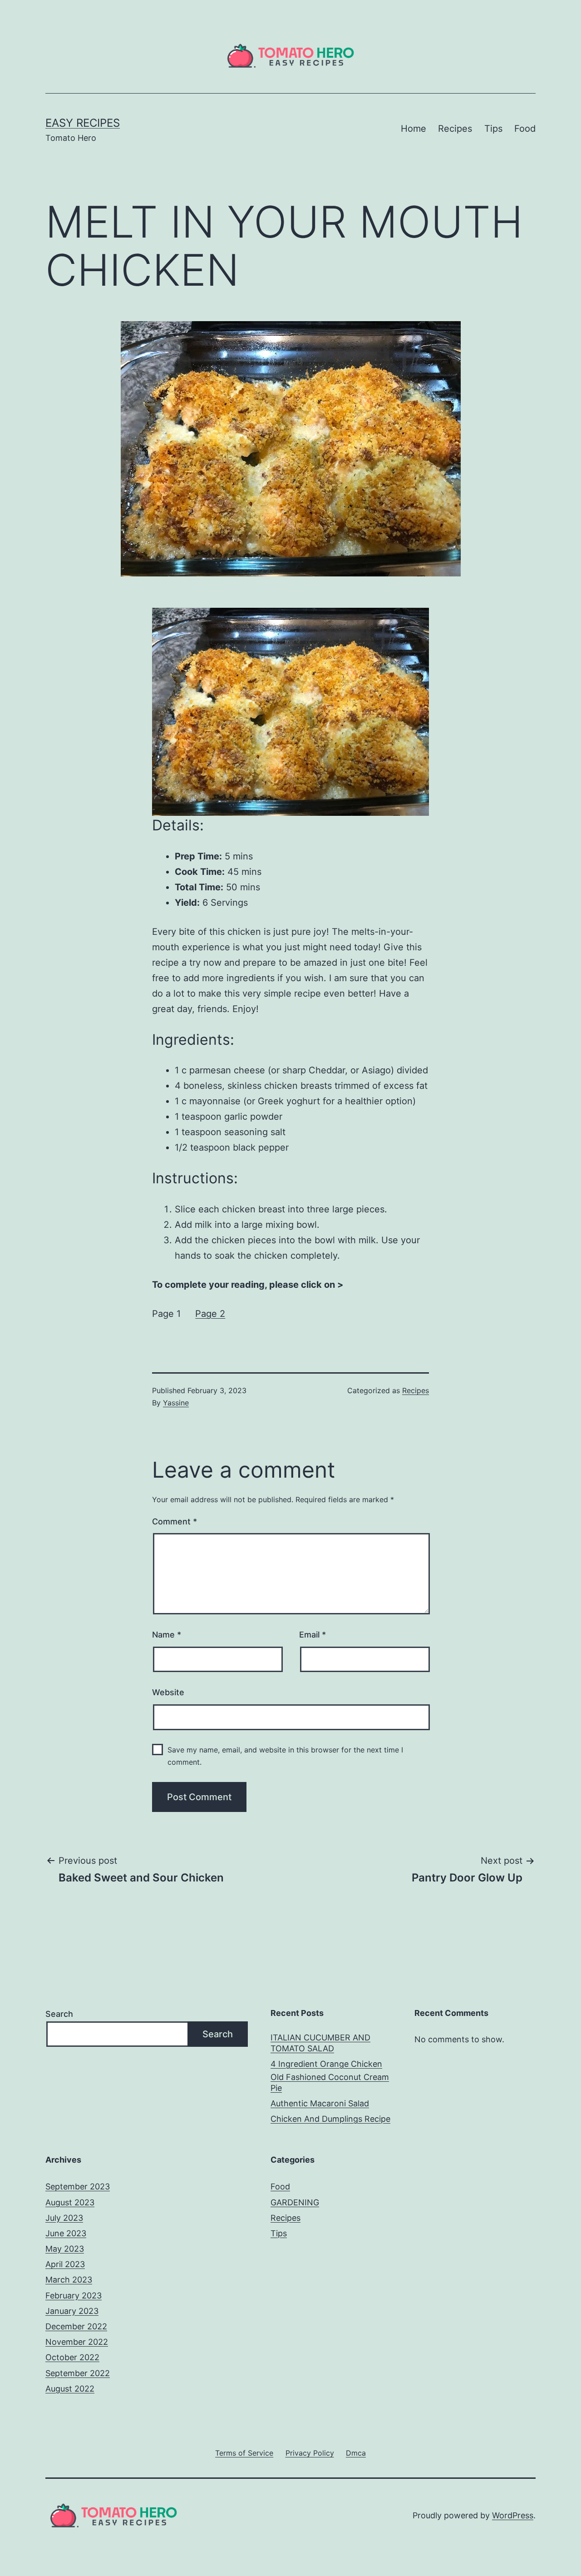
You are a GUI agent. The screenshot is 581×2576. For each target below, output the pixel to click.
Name (167, 1635)
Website (168, 1692)
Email (313, 1635)
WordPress (513, 2515)
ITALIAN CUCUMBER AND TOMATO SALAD (320, 2043)
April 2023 (65, 2264)
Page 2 (210, 1314)
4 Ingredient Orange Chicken (326, 2064)
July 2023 (64, 2218)
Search (59, 2014)
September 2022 (78, 2373)
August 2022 (70, 2389)
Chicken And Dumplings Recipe (330, 2119)
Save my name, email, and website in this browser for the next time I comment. (285, 1756)
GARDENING (295, 2202)
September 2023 (78, 2186)
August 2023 (70, 2202)
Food (525, 129)
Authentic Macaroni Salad (320, 2103)
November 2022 (77, 2342)
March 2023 (69, 2280)
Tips (493, 129)
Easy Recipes (83, 123)
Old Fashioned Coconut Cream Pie (330, 2082)
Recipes (455, 129)
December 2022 (76, 2326)
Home (414, 129)
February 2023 (74, 2296)
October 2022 (72, 2357)
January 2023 (72, 2311)
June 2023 (66, 2233)
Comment (175, 1521)
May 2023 (65, 2249)
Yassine (176, 1403)
